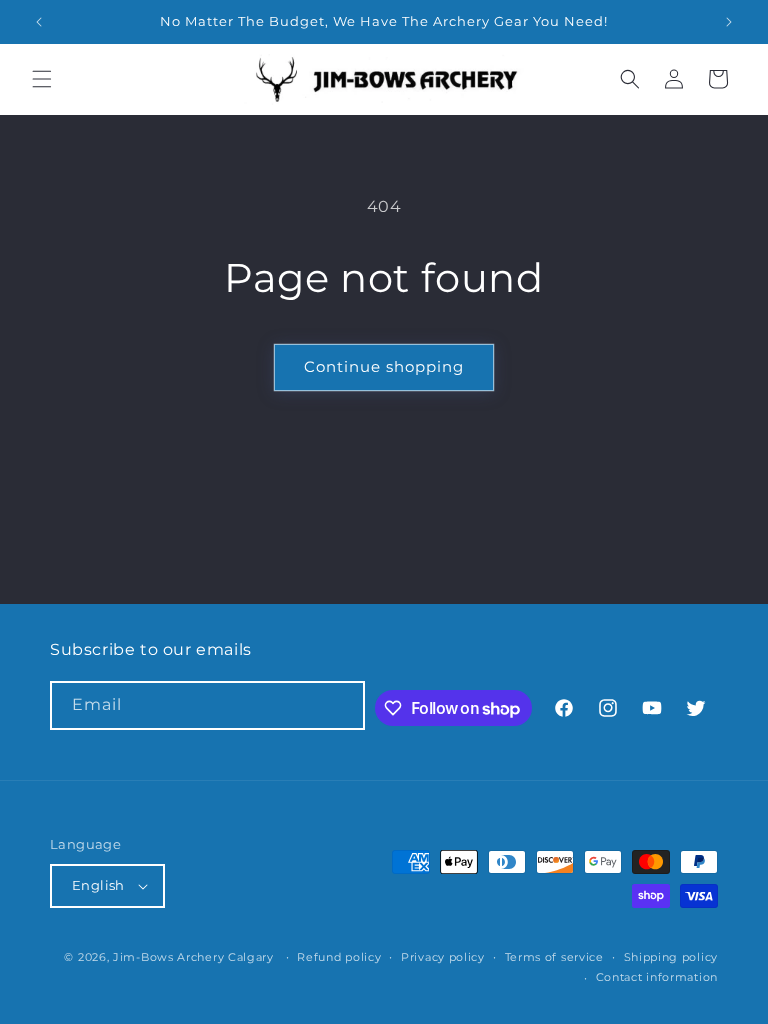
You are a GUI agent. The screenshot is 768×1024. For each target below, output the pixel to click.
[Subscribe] (341, 705)
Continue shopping (384, 366)
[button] (42, 79)
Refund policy (339, 957)
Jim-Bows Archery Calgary (193, 957)
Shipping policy (671, 957)
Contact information (657, 977)
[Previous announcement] (39, 22)
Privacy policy (443, 957)
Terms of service (554, 957)
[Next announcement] (729, 22)
